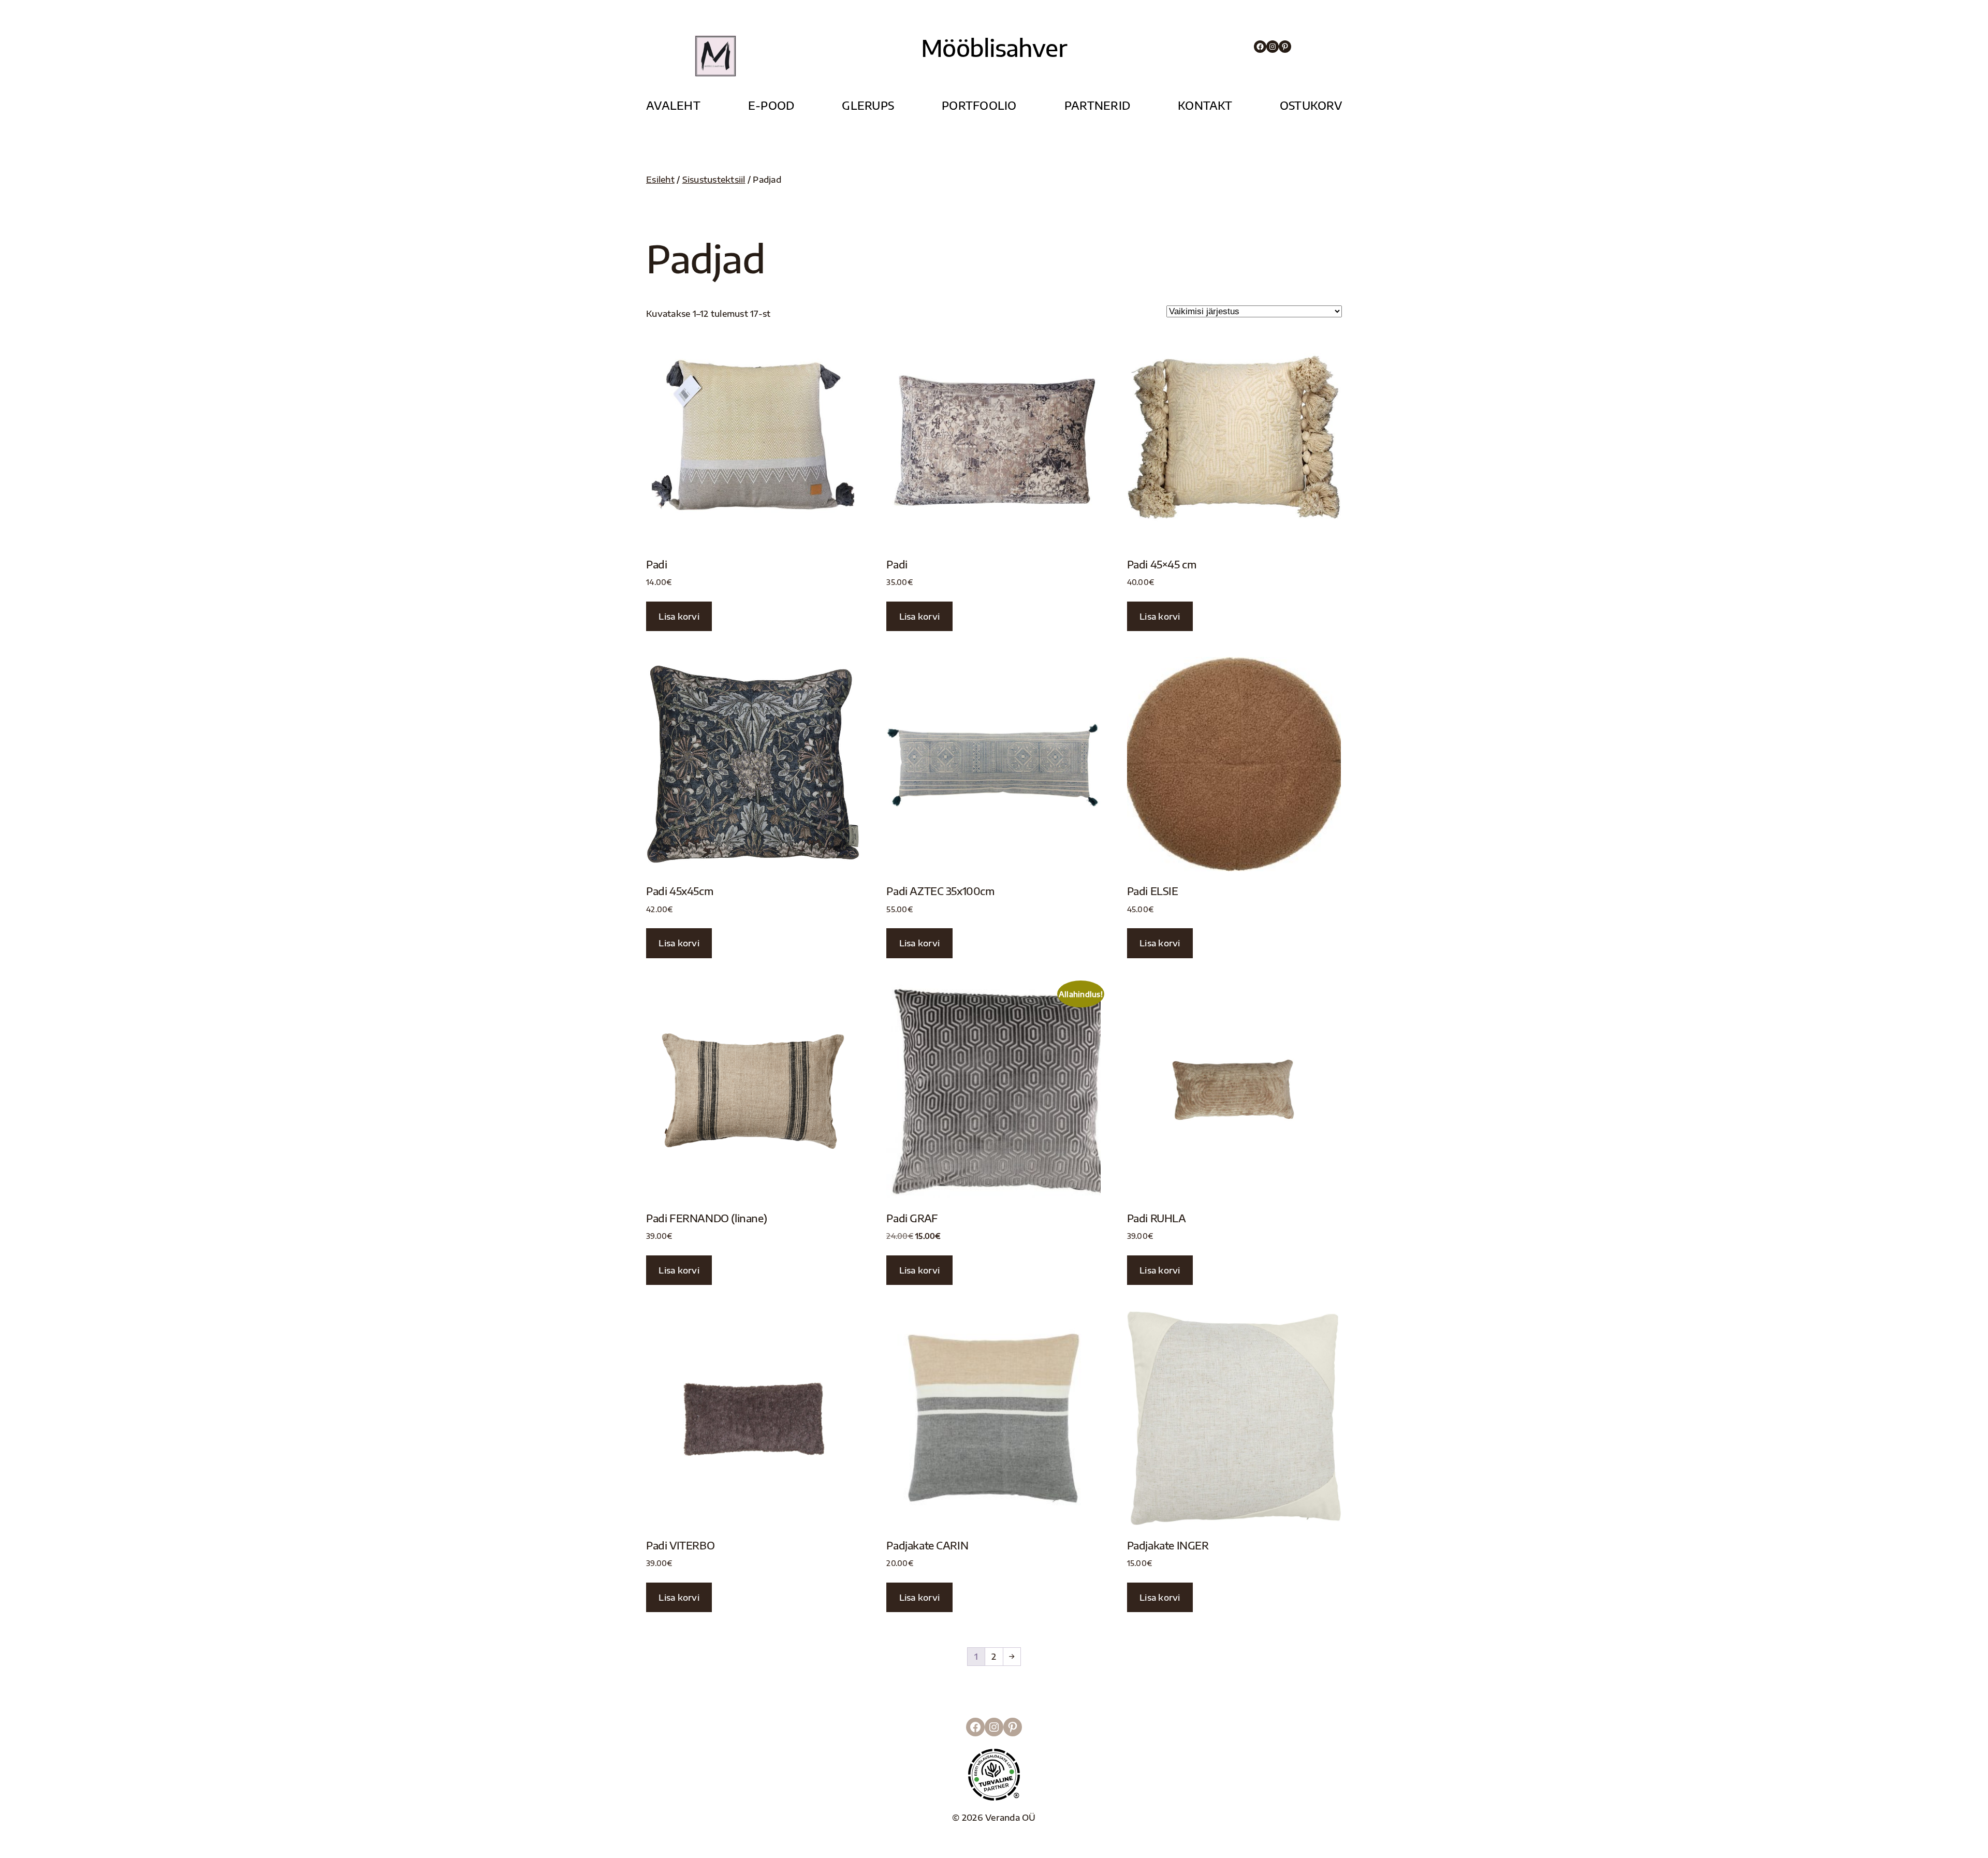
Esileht (660, 179)
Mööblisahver (994, 48)
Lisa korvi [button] (679, 616)
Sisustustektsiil (714, 179)
